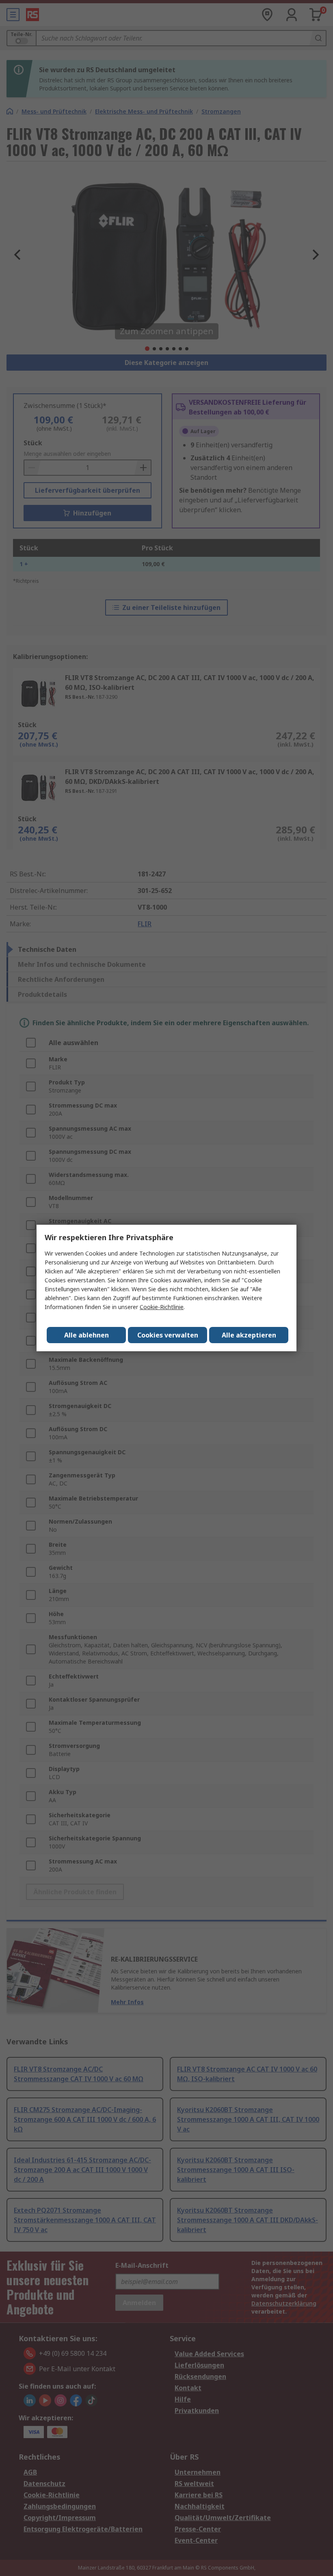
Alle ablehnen (86, 1335)
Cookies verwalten (168, 1335)
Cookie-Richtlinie (162, 1307)
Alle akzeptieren (249, 1335)
